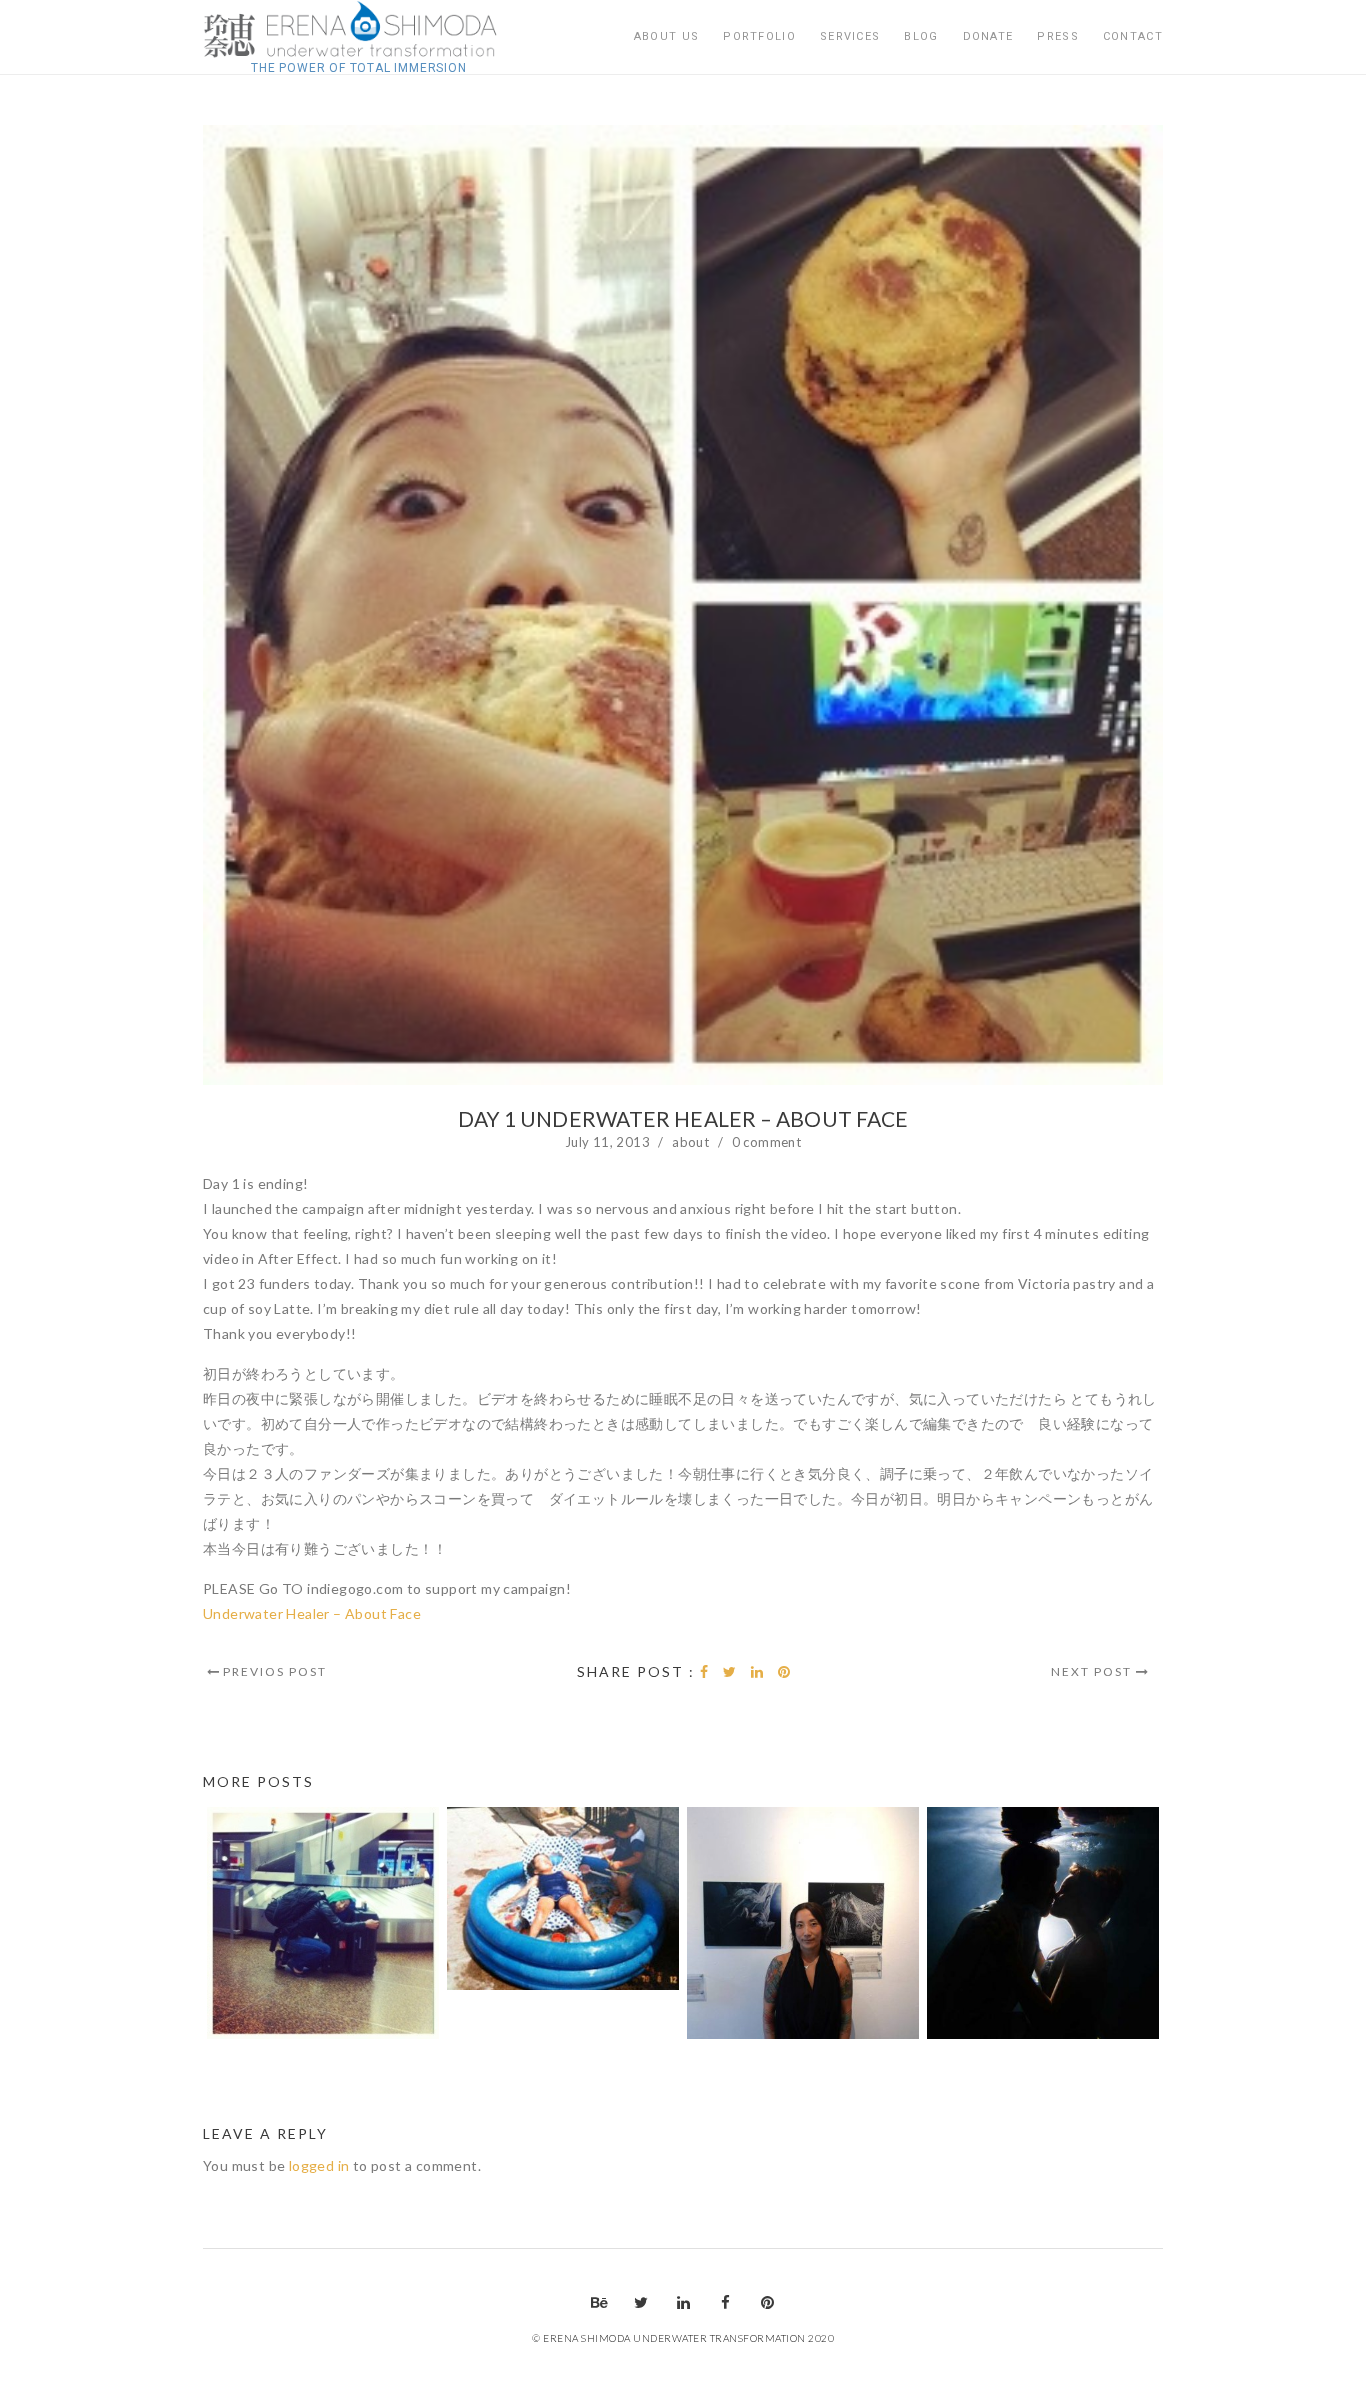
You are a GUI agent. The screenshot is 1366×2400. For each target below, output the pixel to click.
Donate (988, 36)
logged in (319, 2165)
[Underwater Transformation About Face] (359, 30)
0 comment (767, 1142)
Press (1058, 36)
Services (850, 36)
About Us (666, 36)
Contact (1133, 36)
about (690, 1142)
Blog (921, 36)
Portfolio (759, 36)
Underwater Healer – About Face (312, 1613)
